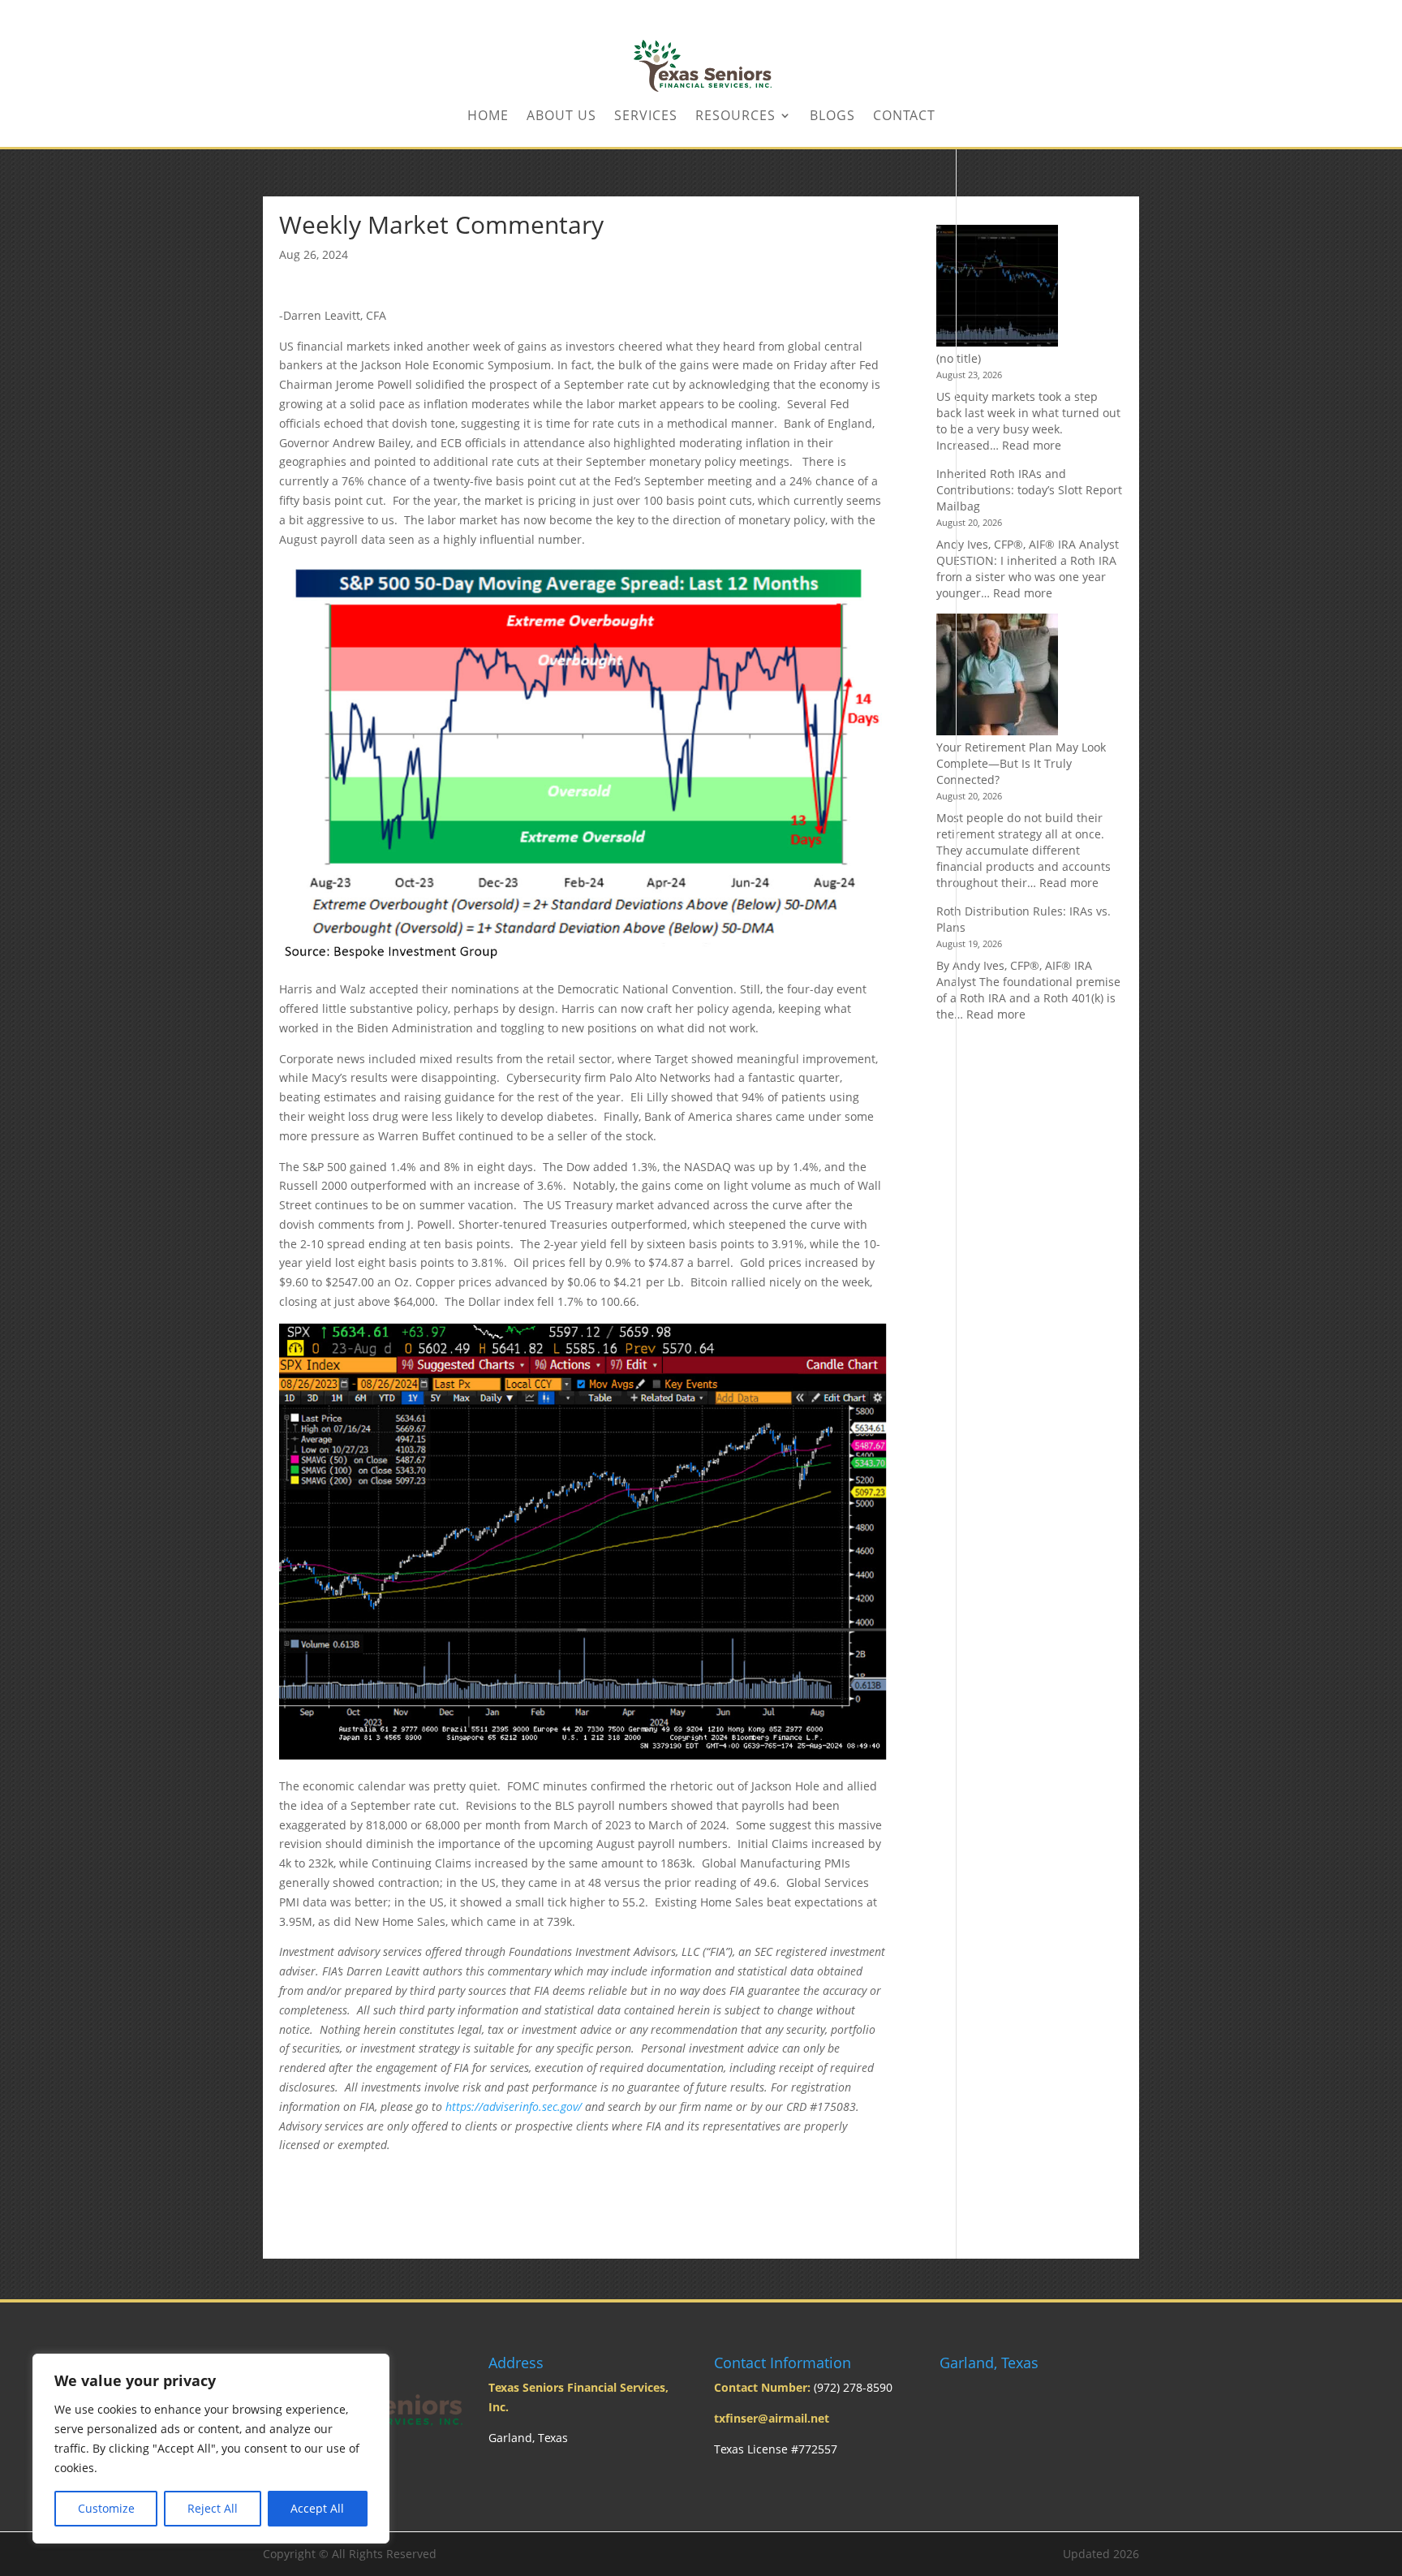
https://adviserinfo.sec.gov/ (514, 2106)
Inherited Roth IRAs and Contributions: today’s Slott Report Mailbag (1029, 490)
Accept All (317, 2508)
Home (488, 117)
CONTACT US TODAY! (1089, 13)
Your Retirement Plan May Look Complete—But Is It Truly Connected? (1021, 763)
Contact (904, 117)
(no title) (959, 358)
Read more (1032, 445)
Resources (735, 117)
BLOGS (832, 117)
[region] (211, 2449)
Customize (106, 2508)
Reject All (213, 2508)
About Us (561, 117)
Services (646, 117)
